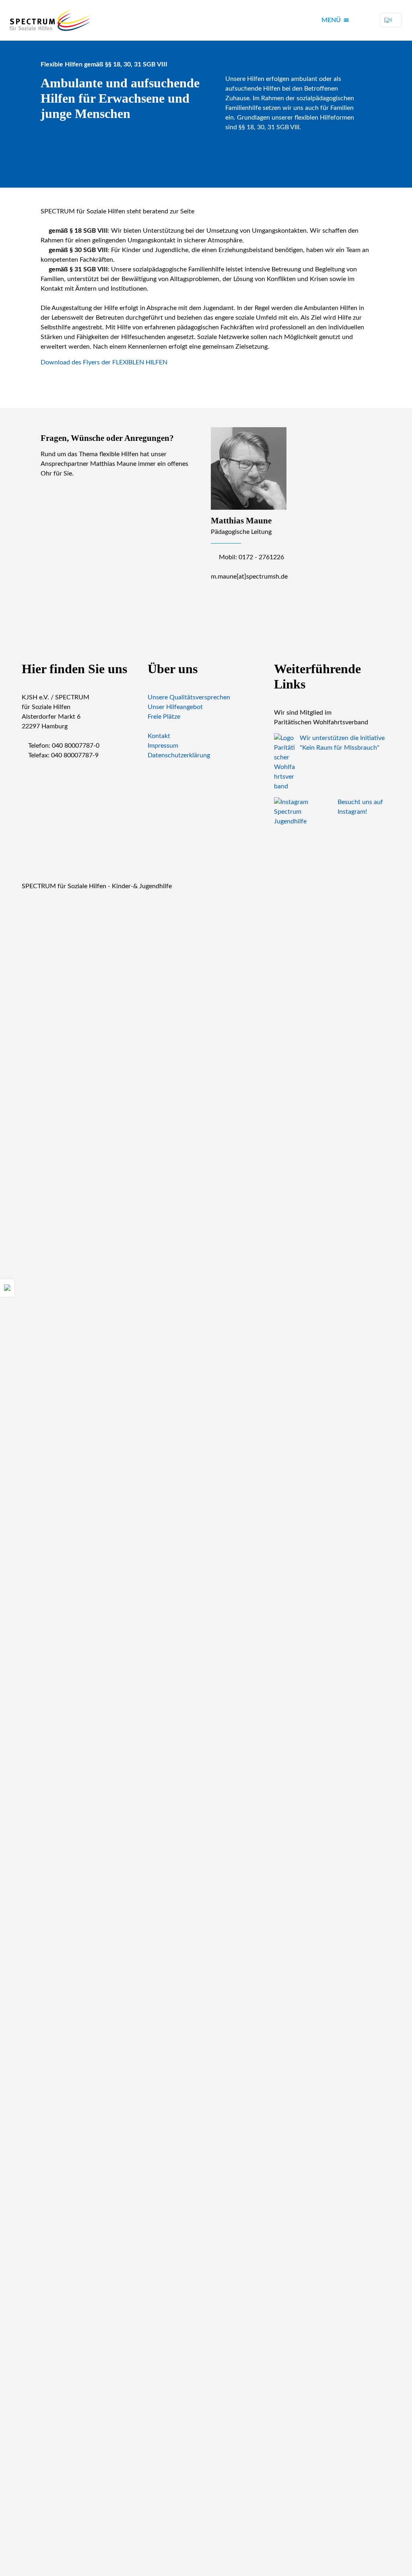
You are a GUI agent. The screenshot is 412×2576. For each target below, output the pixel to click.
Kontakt (159, 736)
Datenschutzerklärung (179, 755)
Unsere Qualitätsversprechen (189, 697)
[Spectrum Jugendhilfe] (51, 20)
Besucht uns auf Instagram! (360, 807)
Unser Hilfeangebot (175, 707)
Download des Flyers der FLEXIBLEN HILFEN (104, 362)
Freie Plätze (164, 717)
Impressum (163, 746)
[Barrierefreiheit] (7, 1288)
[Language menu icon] (391, 20)
